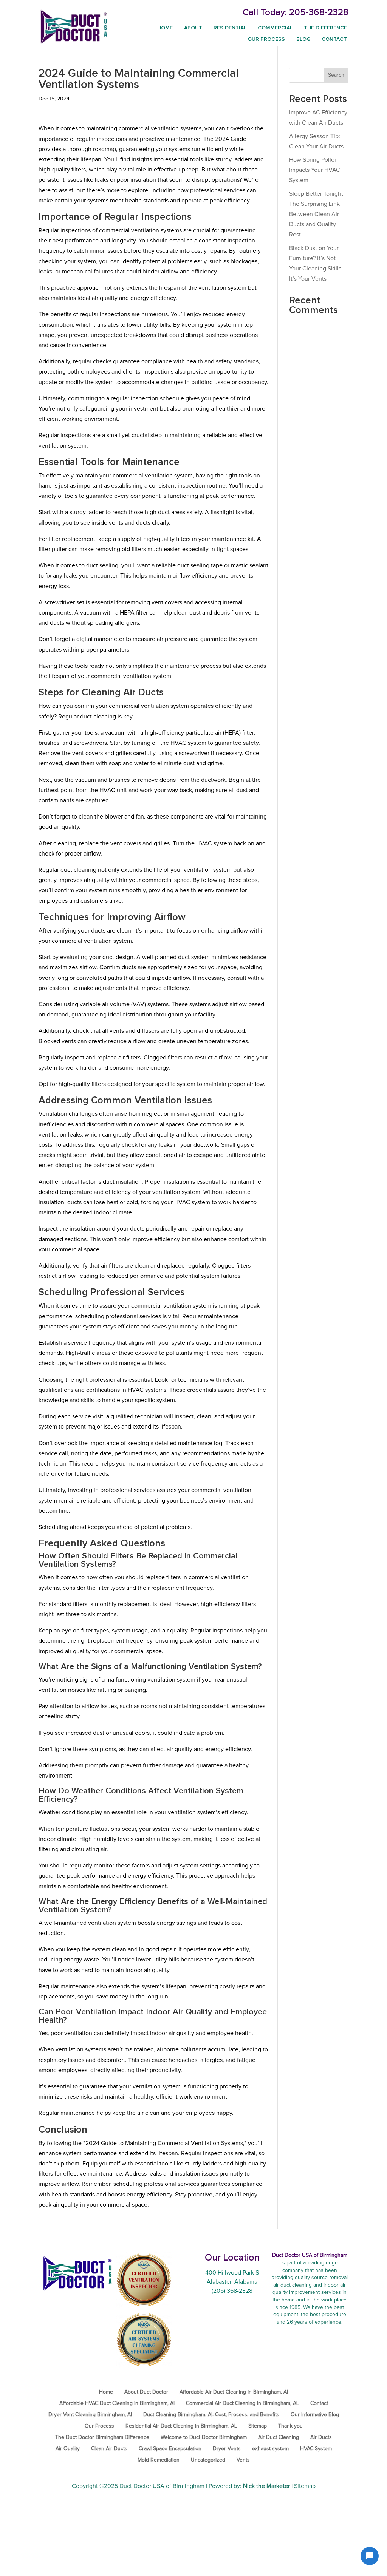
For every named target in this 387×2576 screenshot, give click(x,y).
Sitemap (258, 2426)
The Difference (325, 28)
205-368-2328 (319, 12)
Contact (334, 39)
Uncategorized (208, 2460)
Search (336, 75)
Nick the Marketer (266, 2486)
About (193, 28)
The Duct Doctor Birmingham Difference (102, 2437)
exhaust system (270, 2449)
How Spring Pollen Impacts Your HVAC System (315, 170)
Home (165, 28)
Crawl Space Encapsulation (170, 2449)
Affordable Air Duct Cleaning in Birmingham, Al (234, 2392)
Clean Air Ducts (109, 2449)
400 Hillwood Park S (232, 2273)
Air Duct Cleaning (279, 2437)
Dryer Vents (227, 2449)
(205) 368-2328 (232, 2291)
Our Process (266, 39)
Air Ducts (321, 2437)
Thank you (290, 2426)
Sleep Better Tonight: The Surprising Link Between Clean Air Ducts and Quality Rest (317, 214)
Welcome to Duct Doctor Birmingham (204, 2437)
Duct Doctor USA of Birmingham (162, 2486)
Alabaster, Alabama (232, 2282)
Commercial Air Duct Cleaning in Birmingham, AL (242, 2403)
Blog (303, 39)
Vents (243, 2460)
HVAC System (316, 2449)
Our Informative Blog (315, 2415)
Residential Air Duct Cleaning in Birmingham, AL (181, 2426)
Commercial (275, 28)
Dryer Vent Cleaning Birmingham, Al (90, 2415)
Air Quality (68, 2449)
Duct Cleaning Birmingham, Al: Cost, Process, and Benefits (211, 2415)
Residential (230, 28)
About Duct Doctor (146, 2392)
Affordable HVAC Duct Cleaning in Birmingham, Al (117, 2403)
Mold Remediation (159, 2460)
